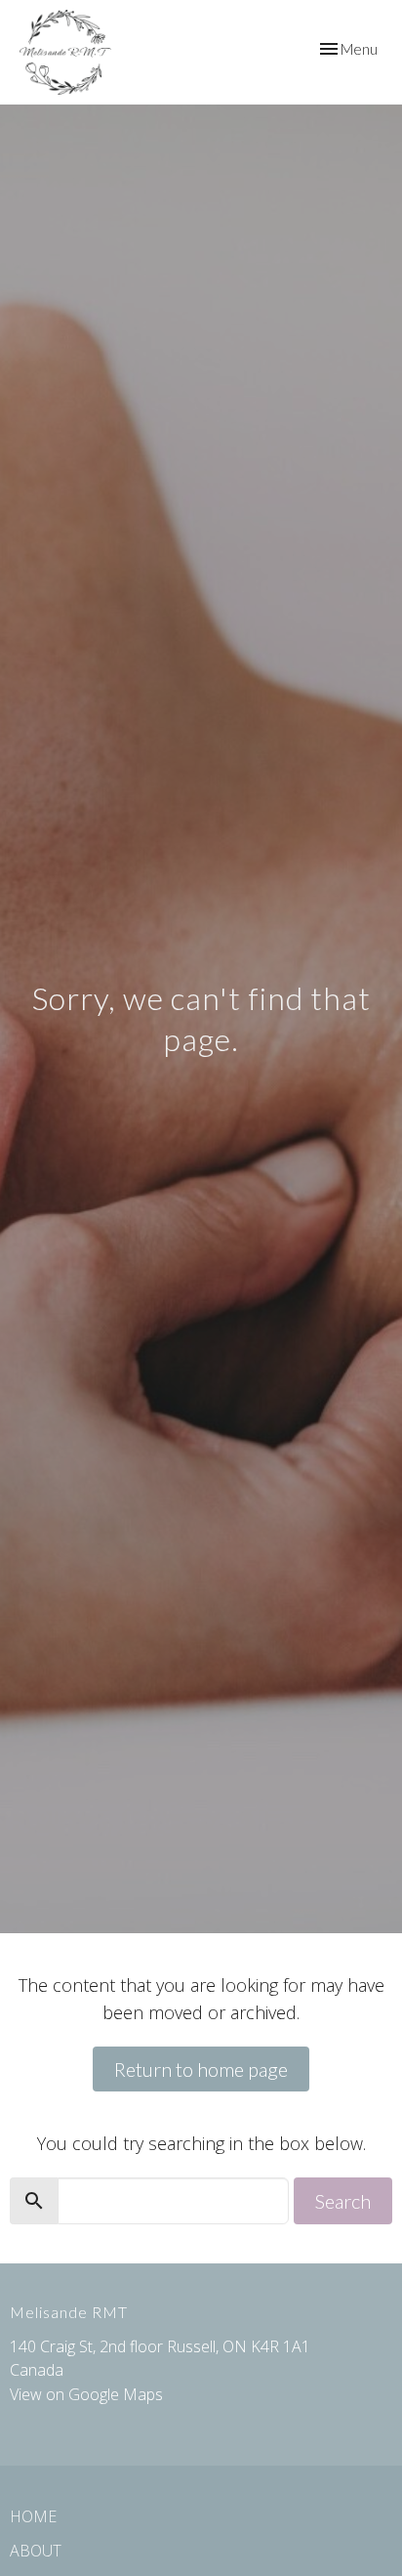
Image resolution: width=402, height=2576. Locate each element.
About (36, 2551)
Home (33, 2516)
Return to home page (201, 2069)
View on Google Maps (86, 2394)
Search (343, 2201)
